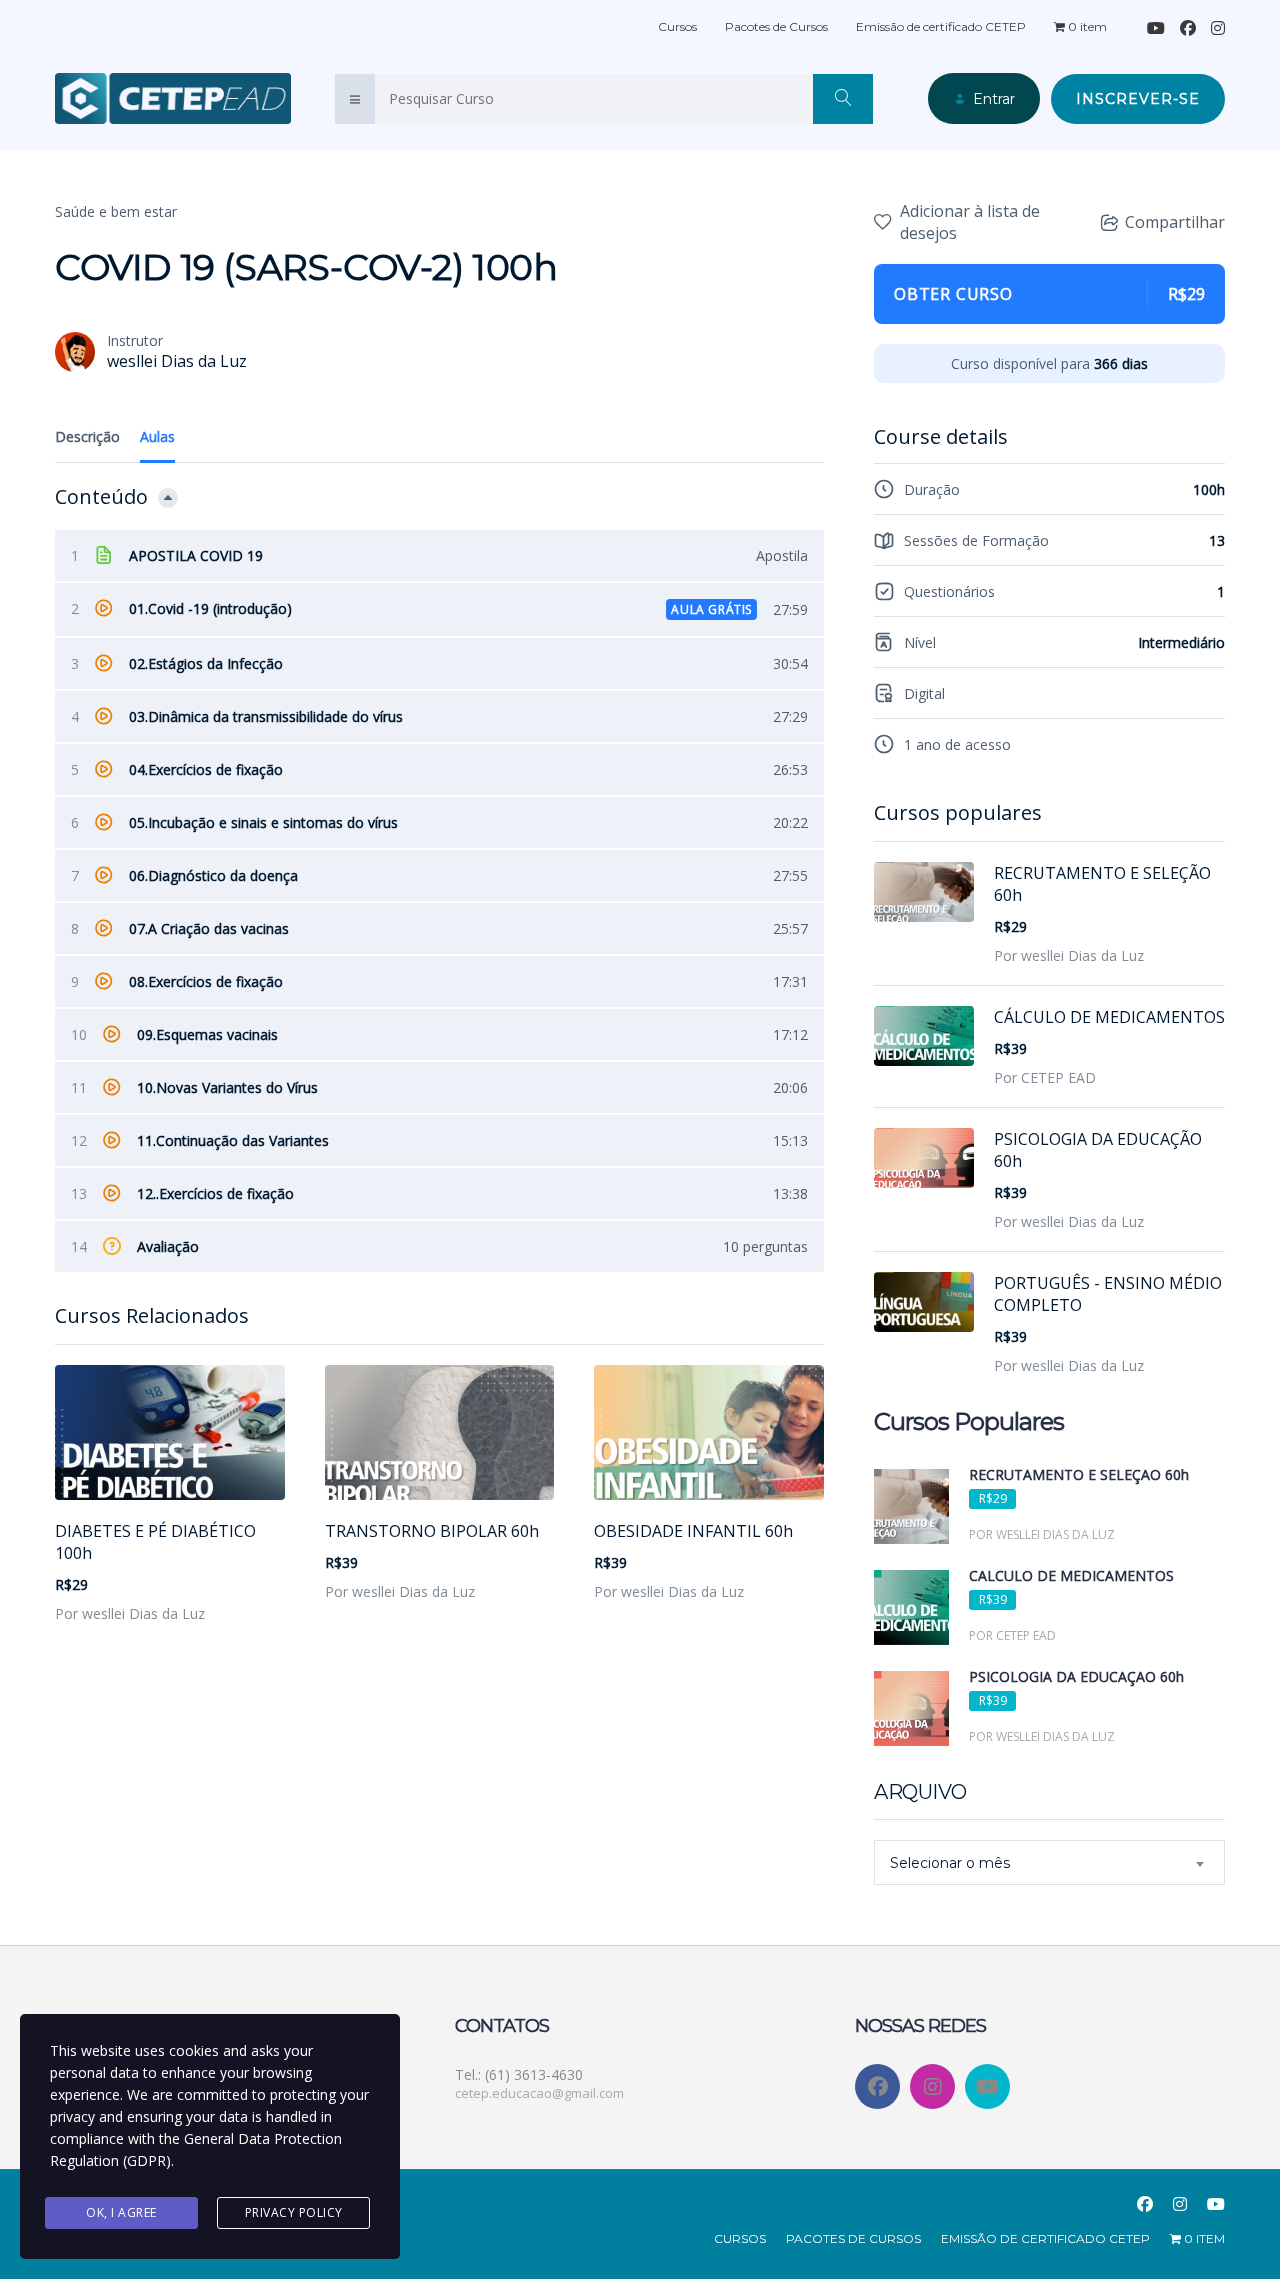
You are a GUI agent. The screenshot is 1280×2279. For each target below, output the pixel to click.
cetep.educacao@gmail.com (539, 2093)
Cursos (677, 26)
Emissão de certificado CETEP (941, 26)
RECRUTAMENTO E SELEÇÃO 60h (1102, 884)
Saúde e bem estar (116, 211)
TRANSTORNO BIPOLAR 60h (432, 1531)
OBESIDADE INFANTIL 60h (693, 1531)
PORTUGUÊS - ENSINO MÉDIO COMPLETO (1108, 1294)
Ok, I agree (121, 2212)
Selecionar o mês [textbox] (950, 1863)
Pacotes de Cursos (776, 26)
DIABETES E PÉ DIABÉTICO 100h (155, 1542)
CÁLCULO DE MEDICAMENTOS (1109, 1017)
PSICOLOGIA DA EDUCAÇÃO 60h (1098, 1150)
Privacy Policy (294, 2212)
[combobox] (1049, 1862)
